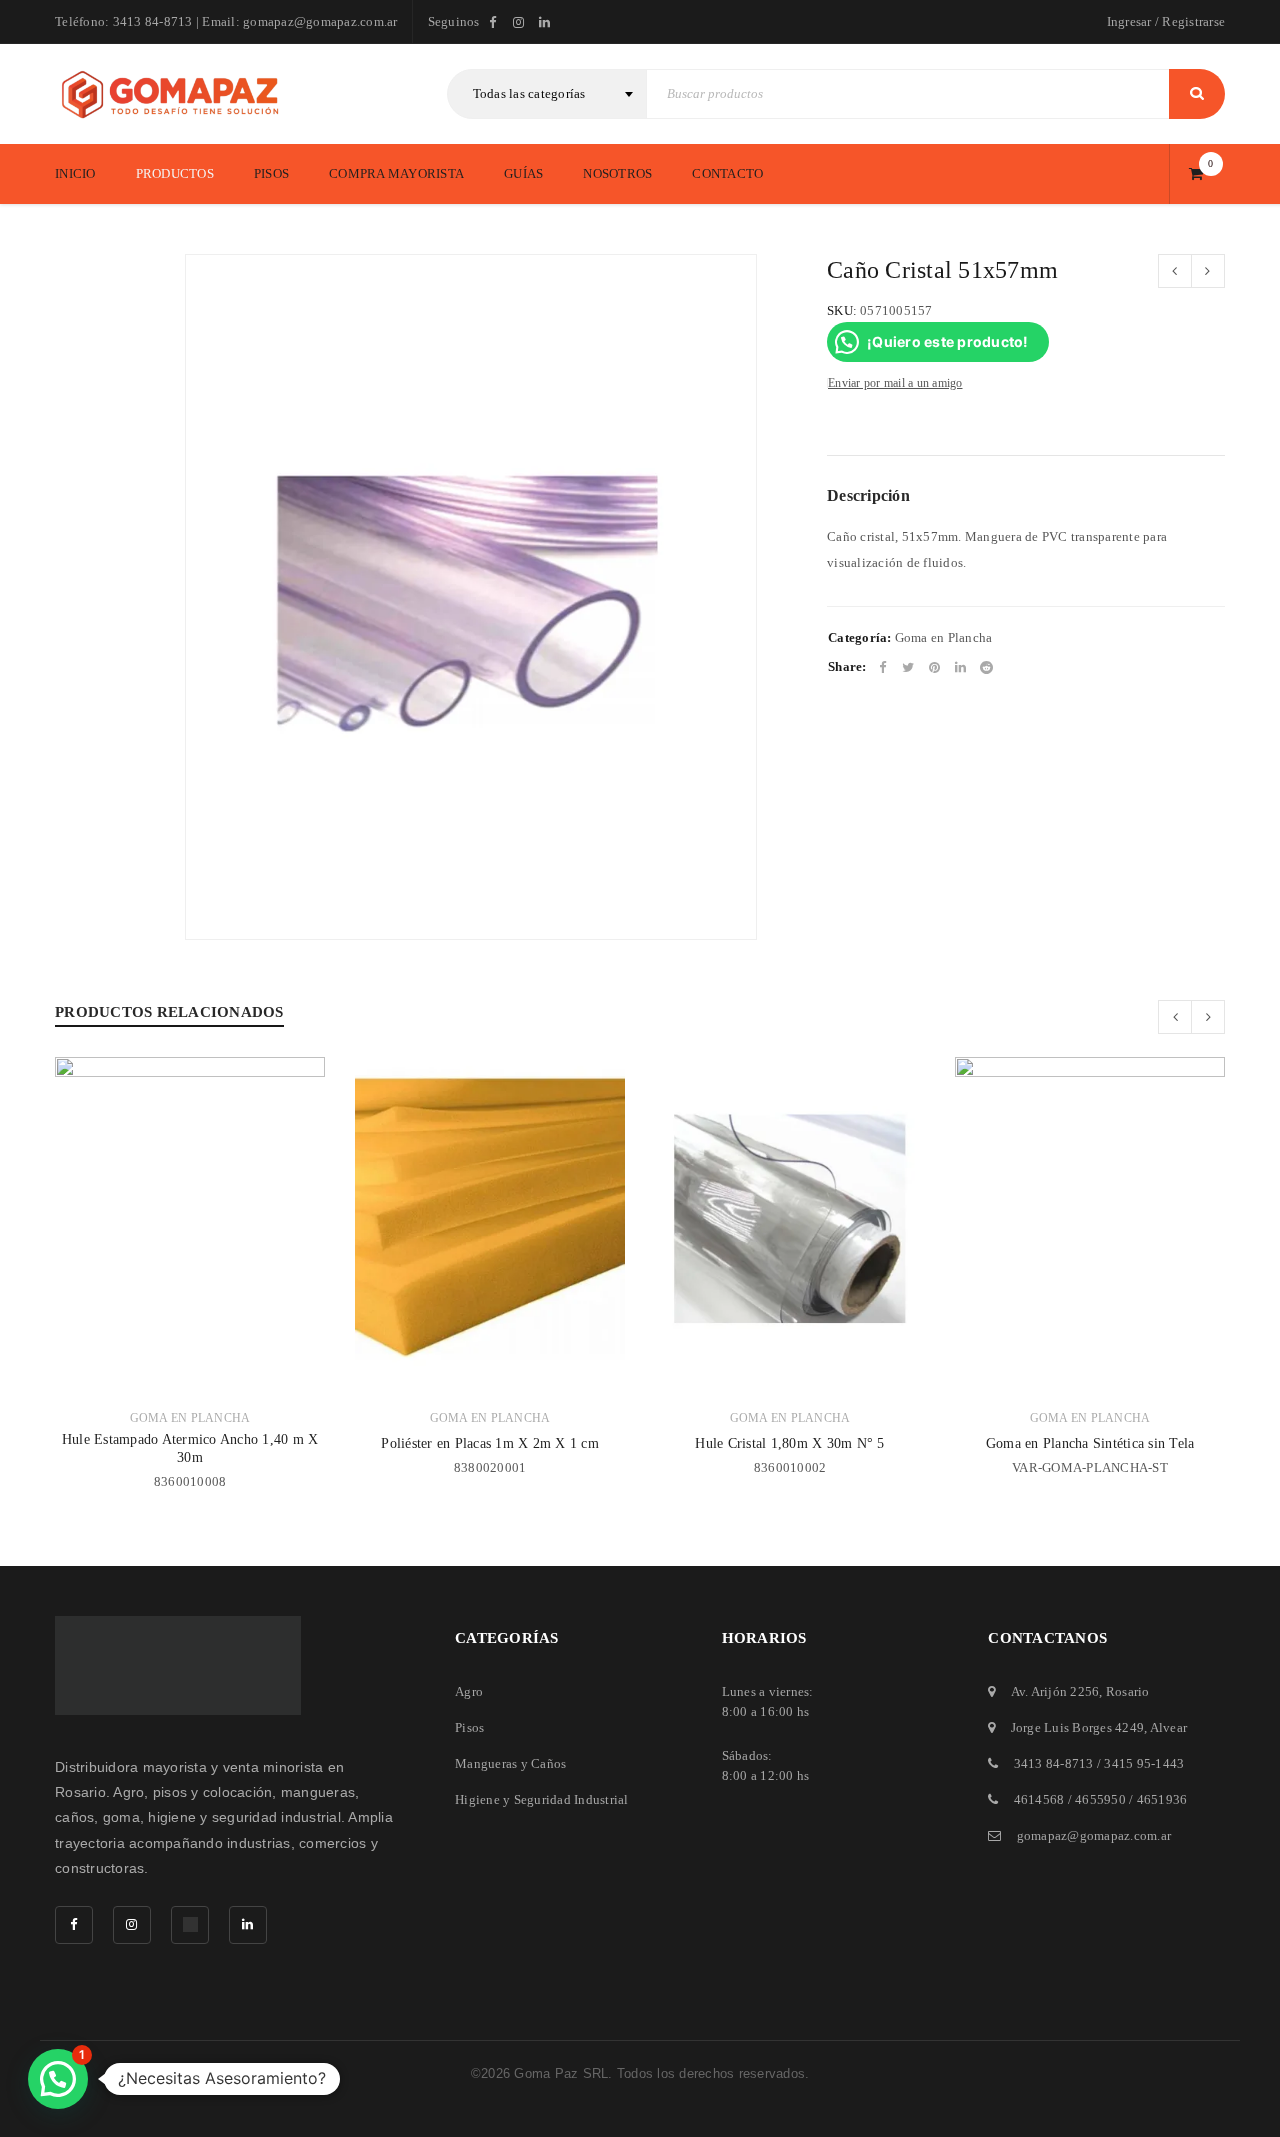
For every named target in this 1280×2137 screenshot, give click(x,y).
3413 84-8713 (1054, 1763)
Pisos (469, 1727)
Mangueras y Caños (510, 1763)
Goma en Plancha (944, 637)
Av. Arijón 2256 (1055, 1691)
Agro (469, 1691)
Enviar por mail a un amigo (895, 383)
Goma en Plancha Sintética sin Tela (1090, 1443)
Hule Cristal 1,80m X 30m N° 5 (789, 1443)
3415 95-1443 (1144, 1763)
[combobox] (547, 94)
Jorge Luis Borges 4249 (1078, 1727)
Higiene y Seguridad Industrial (542, 1799)
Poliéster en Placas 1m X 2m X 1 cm (490, 1443)
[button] (58, 2079)
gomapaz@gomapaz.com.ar (1094, 1835)
